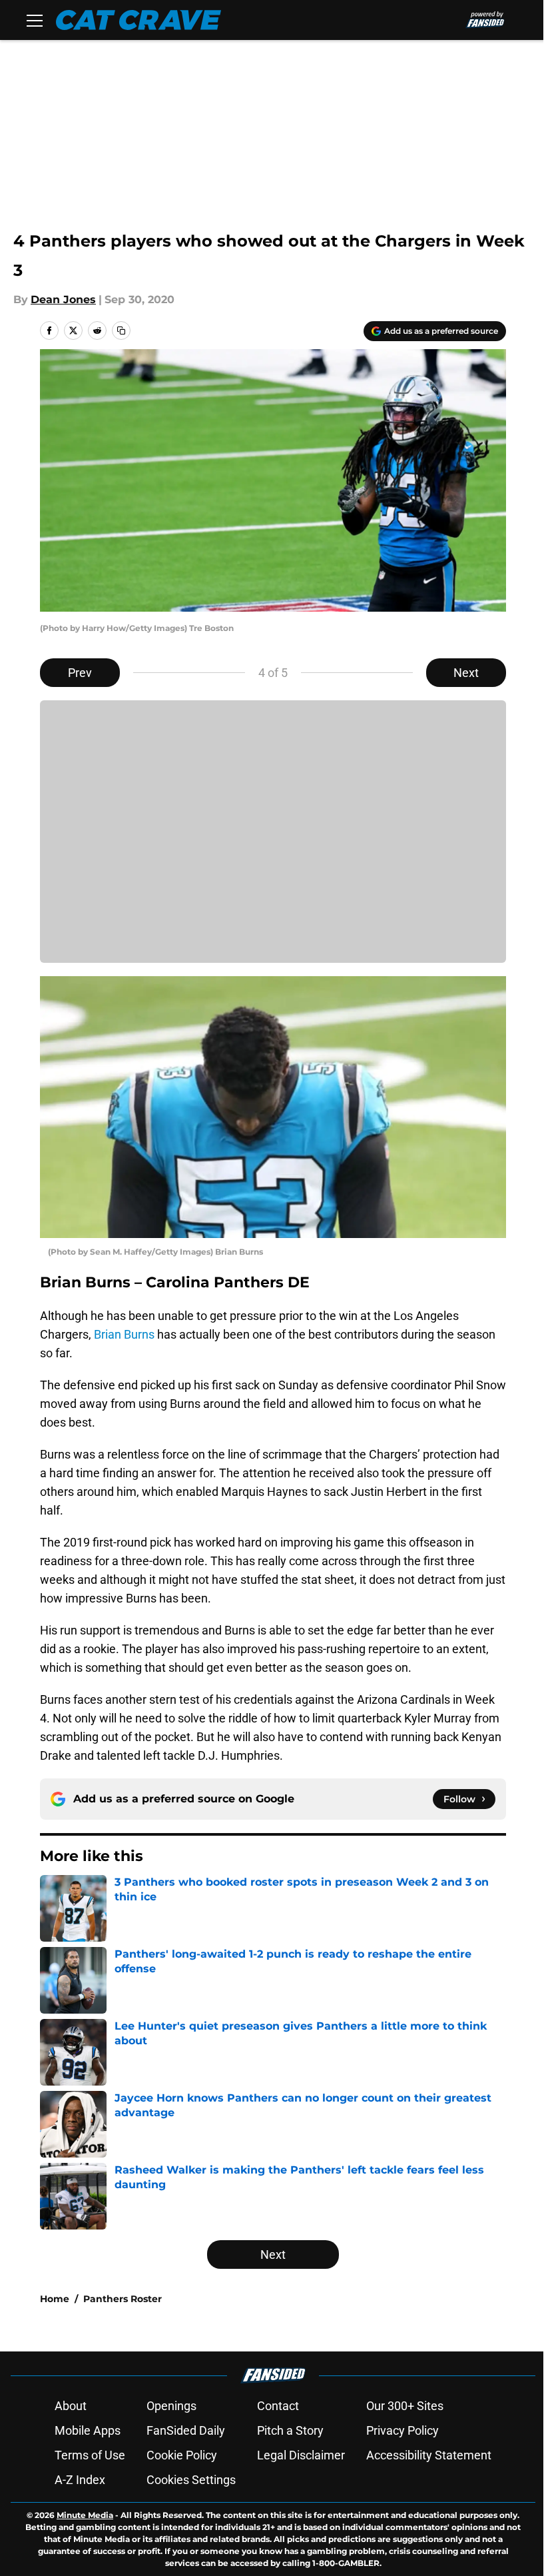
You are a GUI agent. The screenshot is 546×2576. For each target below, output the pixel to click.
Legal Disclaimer (301, 2455)
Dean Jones (63, 300)
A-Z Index (80, 2480)
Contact (278, 2406)
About (71, 2406)
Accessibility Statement (429, 2455)
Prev (80, 673)
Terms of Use (90, 2455)
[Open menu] (35, 20)
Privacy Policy (403, 2430)
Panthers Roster (123, 2299)
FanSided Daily (186, 2430)
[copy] (121, 330)
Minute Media (85, 2515)
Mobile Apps (88, 2430)
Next (466, 673)
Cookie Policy (182, 2455)
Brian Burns (124, 1334)
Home (55, 2299)
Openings (171, 2406)
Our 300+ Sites (405, 2406)
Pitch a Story (290, 2430)
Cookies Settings (191, 2480)
